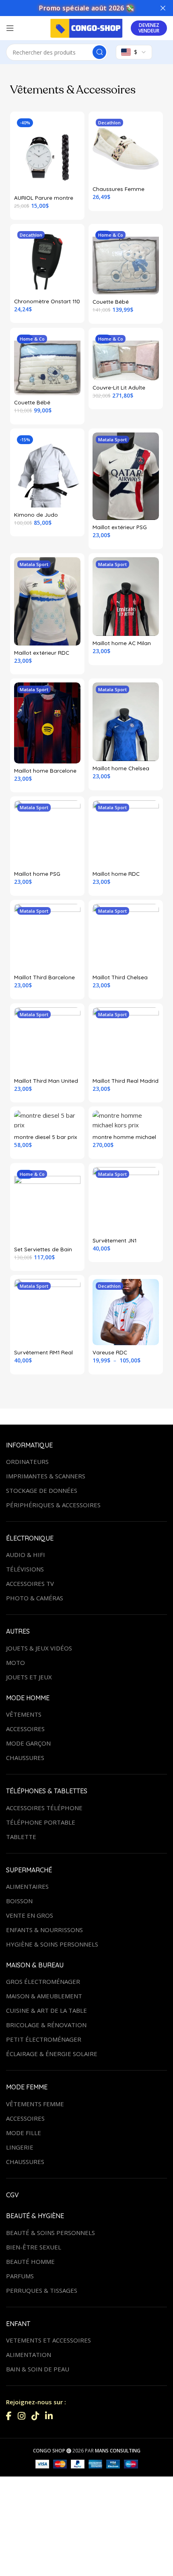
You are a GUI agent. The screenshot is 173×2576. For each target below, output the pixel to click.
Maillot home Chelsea (121, 768)
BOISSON (19, 1901)
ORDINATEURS (27, 1462)
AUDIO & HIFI (26, 1555)
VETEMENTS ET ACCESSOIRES (48, 2340)
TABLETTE (21, 1837)
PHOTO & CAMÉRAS (35, 1598)
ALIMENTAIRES (27, 1886)
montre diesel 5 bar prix (46, 1137)
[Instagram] (22, 2416)
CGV (12, 2195)
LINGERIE (20, 2147)
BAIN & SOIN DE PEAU (38, 2369)
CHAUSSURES (25, 1758)
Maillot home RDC (116, 874)
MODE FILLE (24, 2133)
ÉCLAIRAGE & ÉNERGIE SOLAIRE (52, 2054)
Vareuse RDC (110, 1352)
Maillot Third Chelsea (120, 977)
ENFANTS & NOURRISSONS (44, 1930)
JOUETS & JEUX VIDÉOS (39, 1648)
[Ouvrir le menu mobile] (10, 28)
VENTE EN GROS (30, 1915)
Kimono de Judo (36, 515)
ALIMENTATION (29, 2355)
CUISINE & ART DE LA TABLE (46, 2010)
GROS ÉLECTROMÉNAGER (43, 1981)
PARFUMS (20, 2276)
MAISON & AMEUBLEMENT (44, 1996)
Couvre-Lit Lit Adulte (119, 387)
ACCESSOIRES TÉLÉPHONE (44, 1808)
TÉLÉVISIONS (25, 1569)
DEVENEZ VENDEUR (149, 28)
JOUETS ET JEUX (29, 1677)
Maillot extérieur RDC (42, 653)
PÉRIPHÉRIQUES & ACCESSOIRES (53, 1505)
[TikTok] (35, 2416)
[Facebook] (9, 2416)
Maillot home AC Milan (122, 643)
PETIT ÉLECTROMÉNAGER (44, 2039)
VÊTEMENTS (24, 1714)
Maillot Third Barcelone (44, 977)
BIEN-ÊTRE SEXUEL (34, 2247)
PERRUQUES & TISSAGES (42, 2290)
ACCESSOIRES (25, 1729)
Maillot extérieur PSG (120, 527)
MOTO (15, 1663)
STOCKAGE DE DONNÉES (42, 1490)
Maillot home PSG (37, 874)
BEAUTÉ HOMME (30, 2261)
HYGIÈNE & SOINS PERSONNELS (52, 1944)
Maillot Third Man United (46, 1081)
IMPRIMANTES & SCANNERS (46, 1476)
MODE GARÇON (28, 1743)
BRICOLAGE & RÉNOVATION (46, 2025)
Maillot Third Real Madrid (126, 1081)
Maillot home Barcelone (45, 770)
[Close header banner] (163, 8)
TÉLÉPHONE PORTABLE (41, 1822)
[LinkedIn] (49, 2416)
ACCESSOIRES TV (30, 1583)
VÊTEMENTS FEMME (35, 2104)
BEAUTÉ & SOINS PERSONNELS (50, 2233)
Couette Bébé (111, 301)
